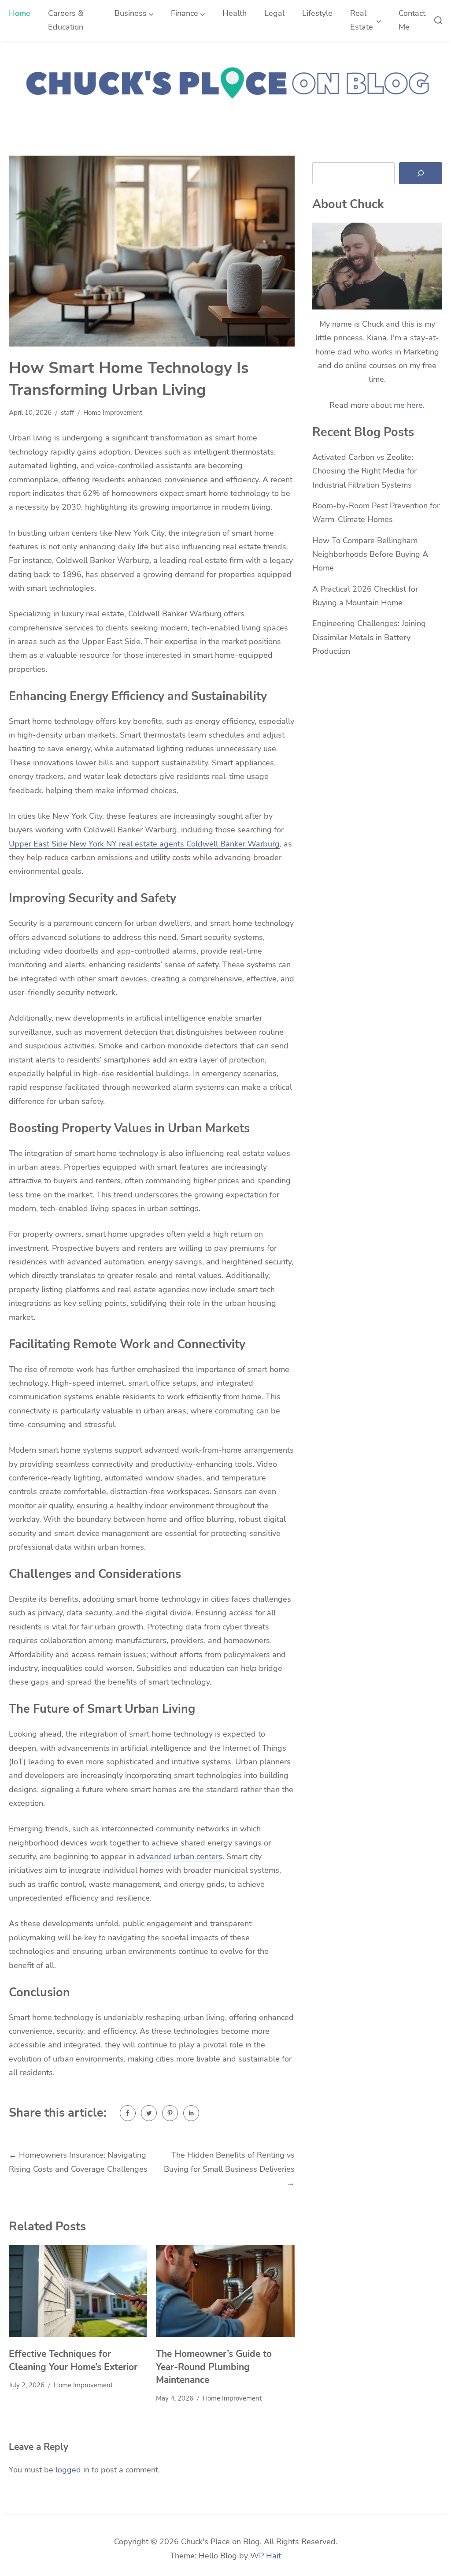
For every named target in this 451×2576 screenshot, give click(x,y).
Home (20, 13)
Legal (274, 13)
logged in (72, 2470)
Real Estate (362, 20)
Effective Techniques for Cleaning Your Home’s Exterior (73, 2360)
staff (67, 413)
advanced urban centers (179, 1857)
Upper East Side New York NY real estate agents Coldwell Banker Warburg (144, 844)
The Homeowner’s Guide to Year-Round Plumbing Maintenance (214, 2367)
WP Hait (266, 2556)
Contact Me (412, 20)
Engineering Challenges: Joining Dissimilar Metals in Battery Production (369, 637)
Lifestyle (317, 13)
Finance (185, 13)
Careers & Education (66, 20)
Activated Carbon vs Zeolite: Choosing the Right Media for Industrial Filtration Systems (364, 471)
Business (131, 13)
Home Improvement (113, 413)
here (415, 405)
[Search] (421, 173)
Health (235, 13)
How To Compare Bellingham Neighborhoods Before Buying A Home (370, 554)
